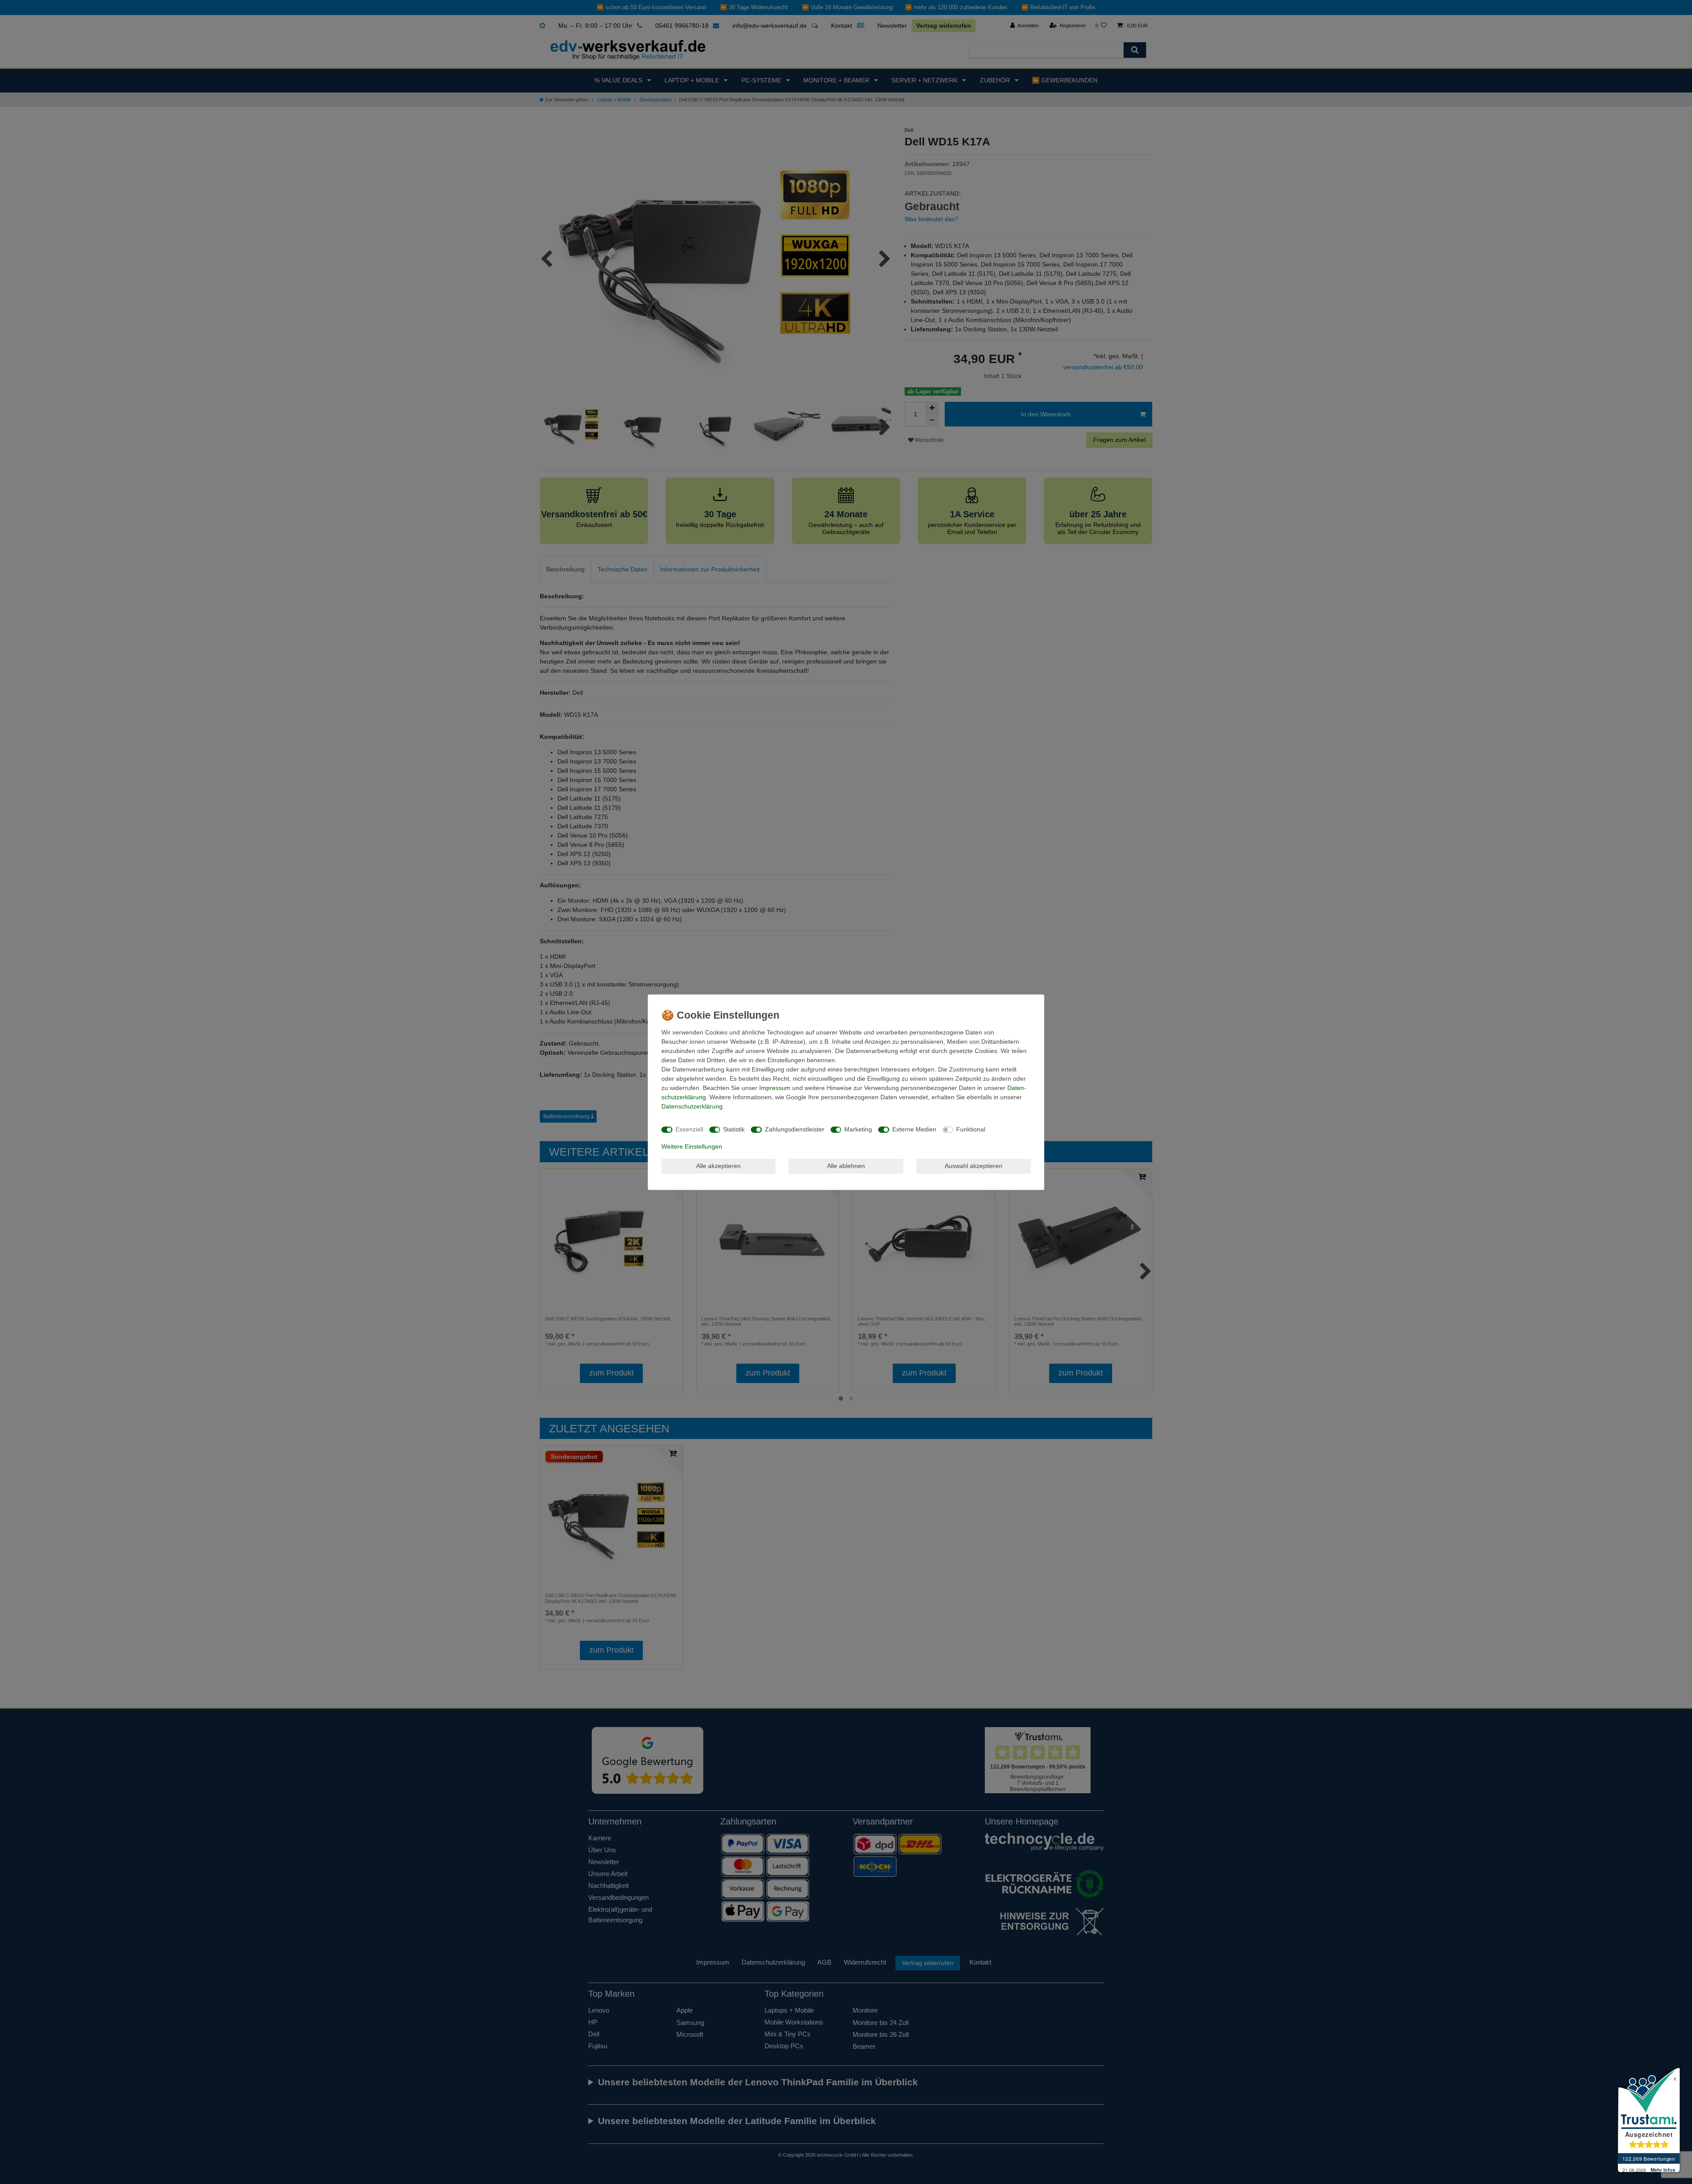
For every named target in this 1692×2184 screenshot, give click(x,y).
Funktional (971, 1129)
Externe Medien (914, 1129)
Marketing (858, 1129)
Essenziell (689, 1129)
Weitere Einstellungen (692, 1146)
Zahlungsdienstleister (795, 1129)
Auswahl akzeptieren (974, 1166)
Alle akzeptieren (718, 1166)
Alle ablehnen (846, 1166)
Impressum (775, 1088)
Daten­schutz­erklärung (692, 1106)
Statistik (734, 1129)
